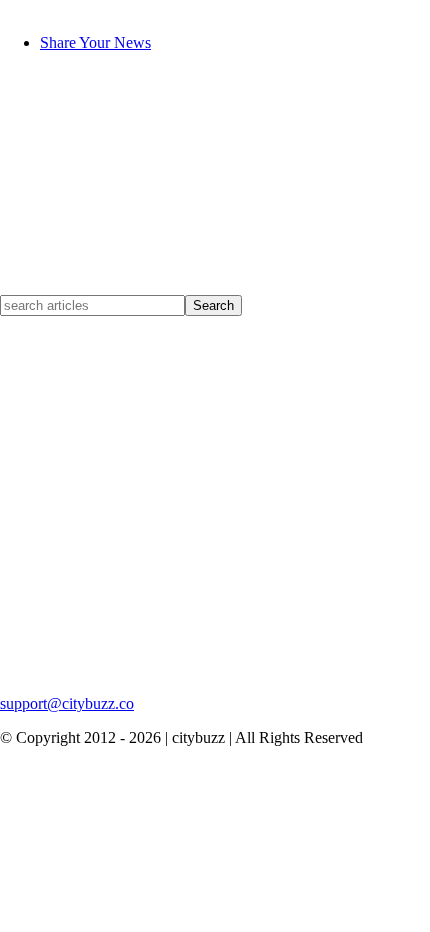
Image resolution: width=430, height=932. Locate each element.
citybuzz (26, 8)
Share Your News (95, 42)
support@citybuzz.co (67, 703)
